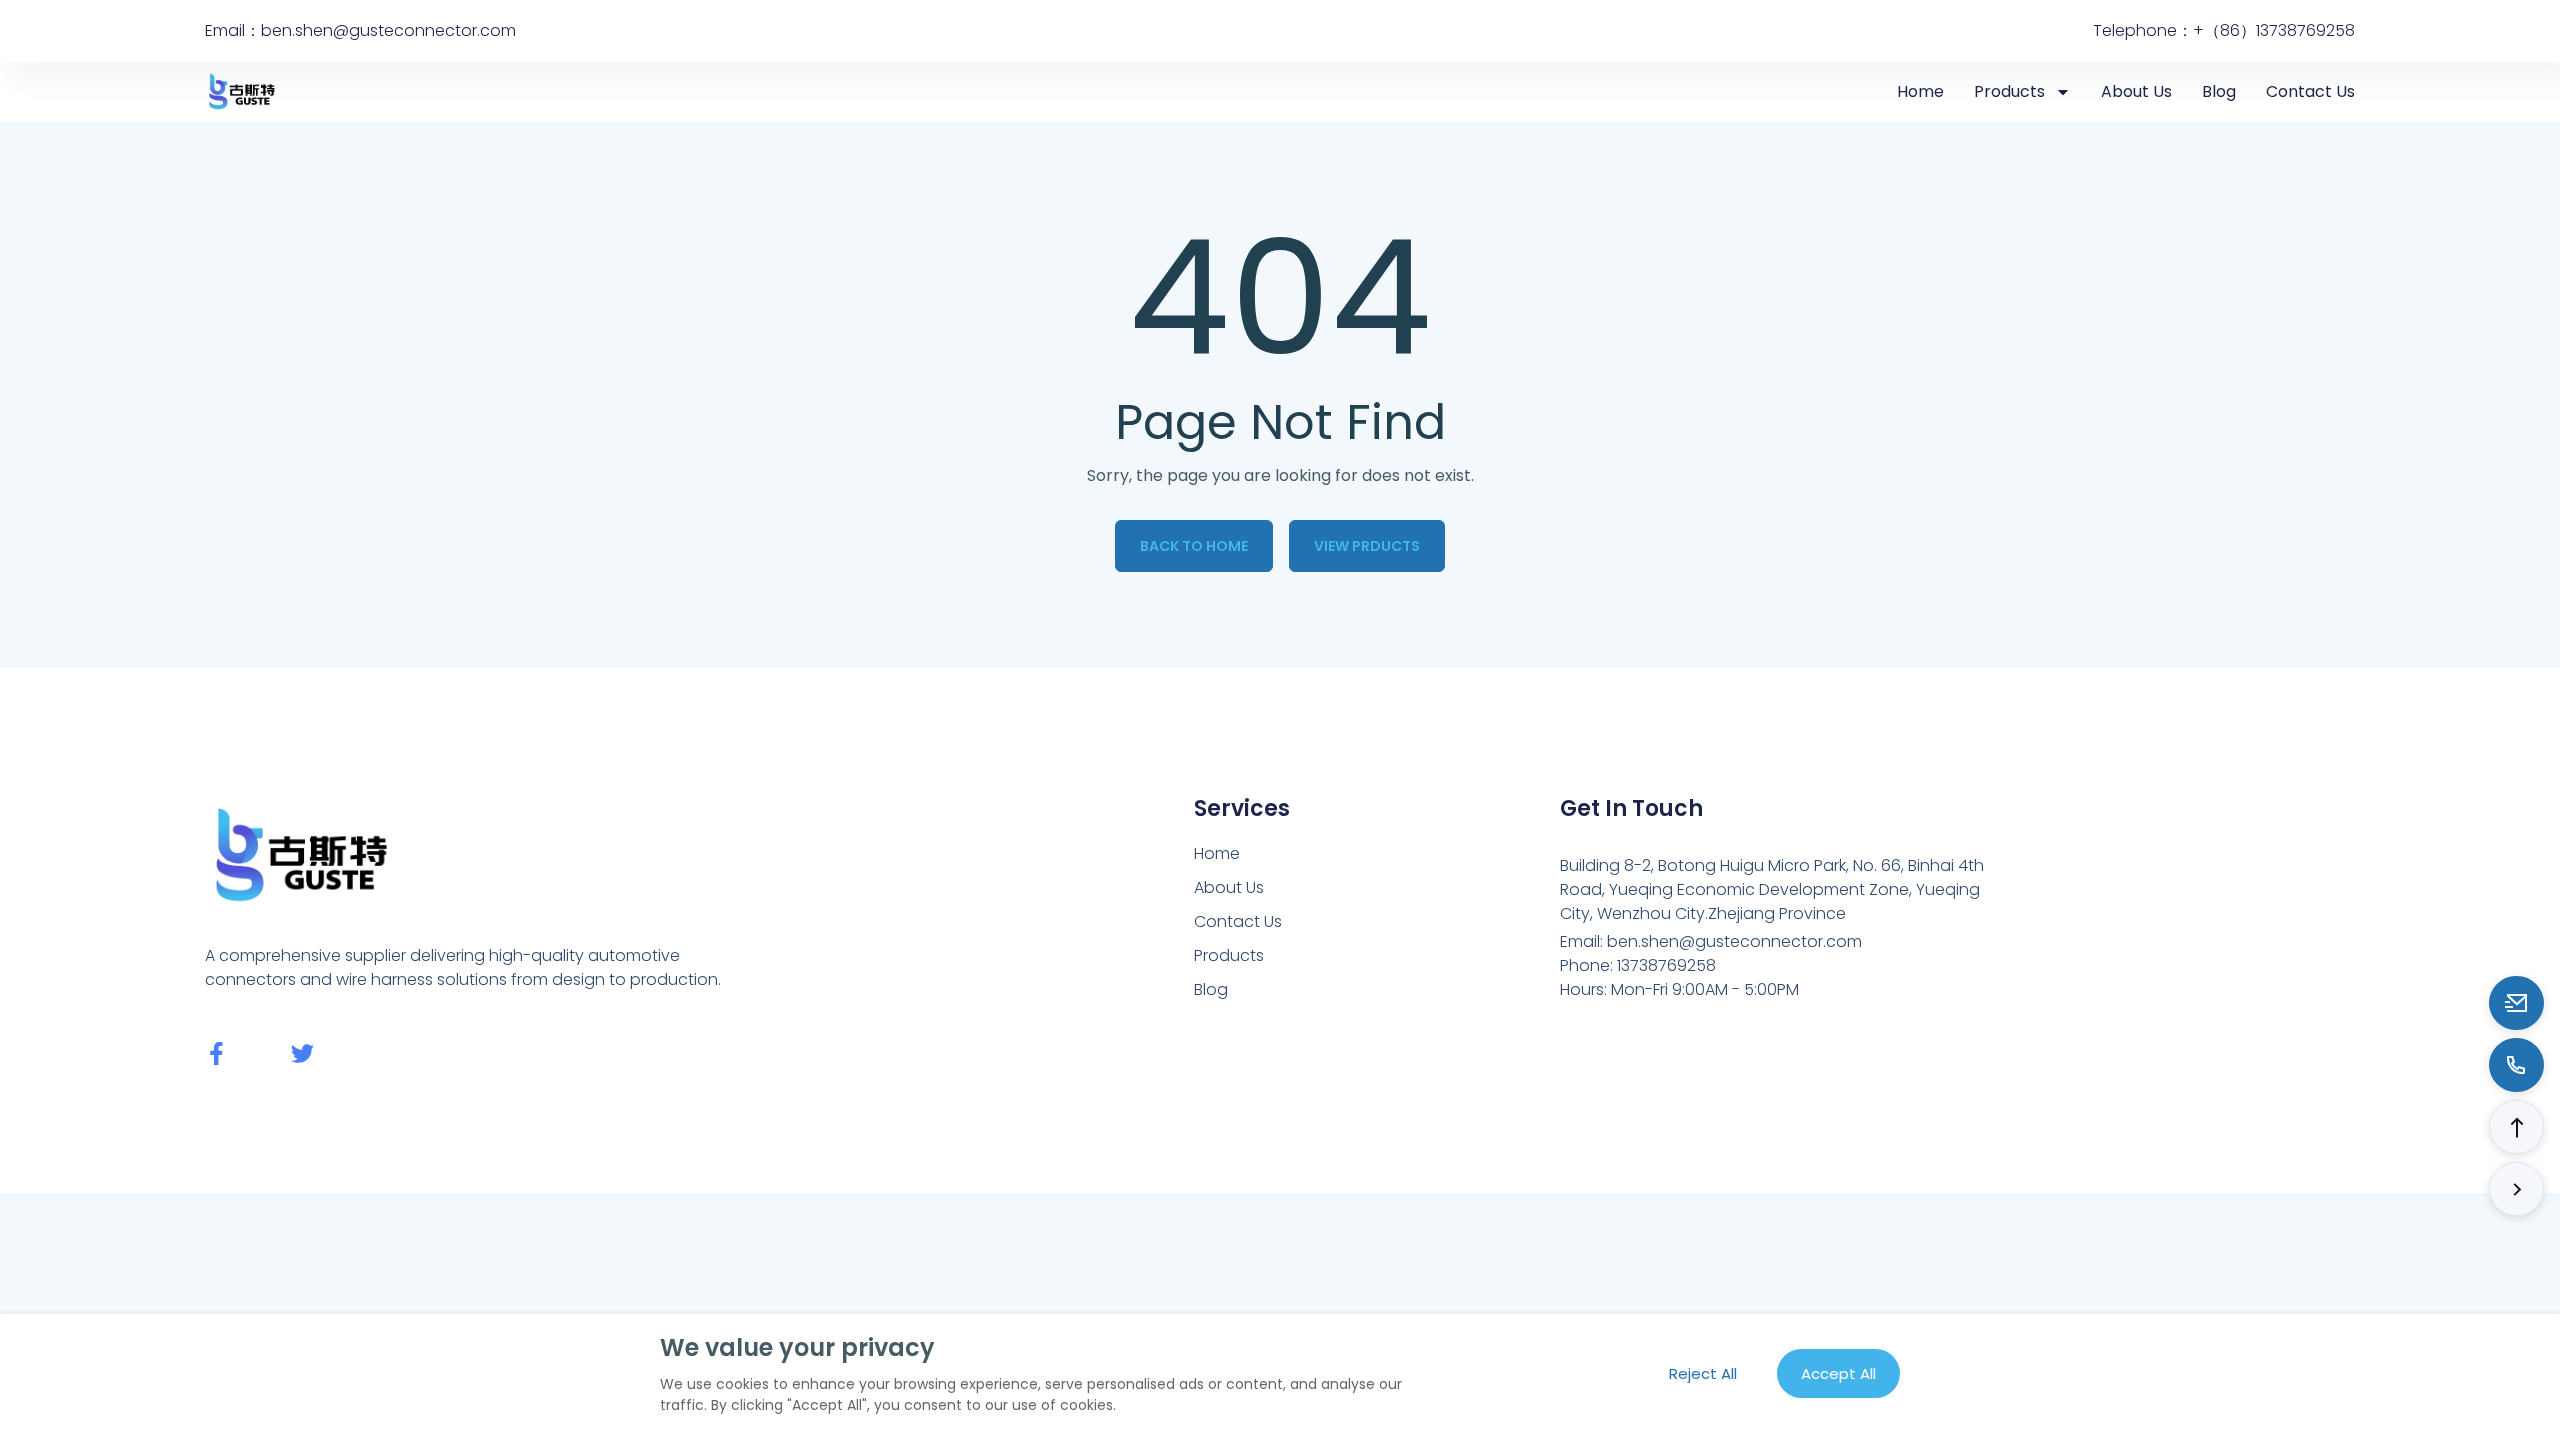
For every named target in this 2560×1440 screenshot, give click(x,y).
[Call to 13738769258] (2516, 1065)
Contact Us (2310, 91)
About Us (2136, 91)
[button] (2516, 1127)
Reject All (1703, 1373)
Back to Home (1194, 546)
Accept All (1838, 1373)
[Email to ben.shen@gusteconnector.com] (2516, 1003)
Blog (2219, 91)
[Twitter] (302, 1053)
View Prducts (1367, 546)
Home (1920, 91)
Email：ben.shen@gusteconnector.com (360, 30)
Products (2009, 91)
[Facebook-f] (216, 1053)
